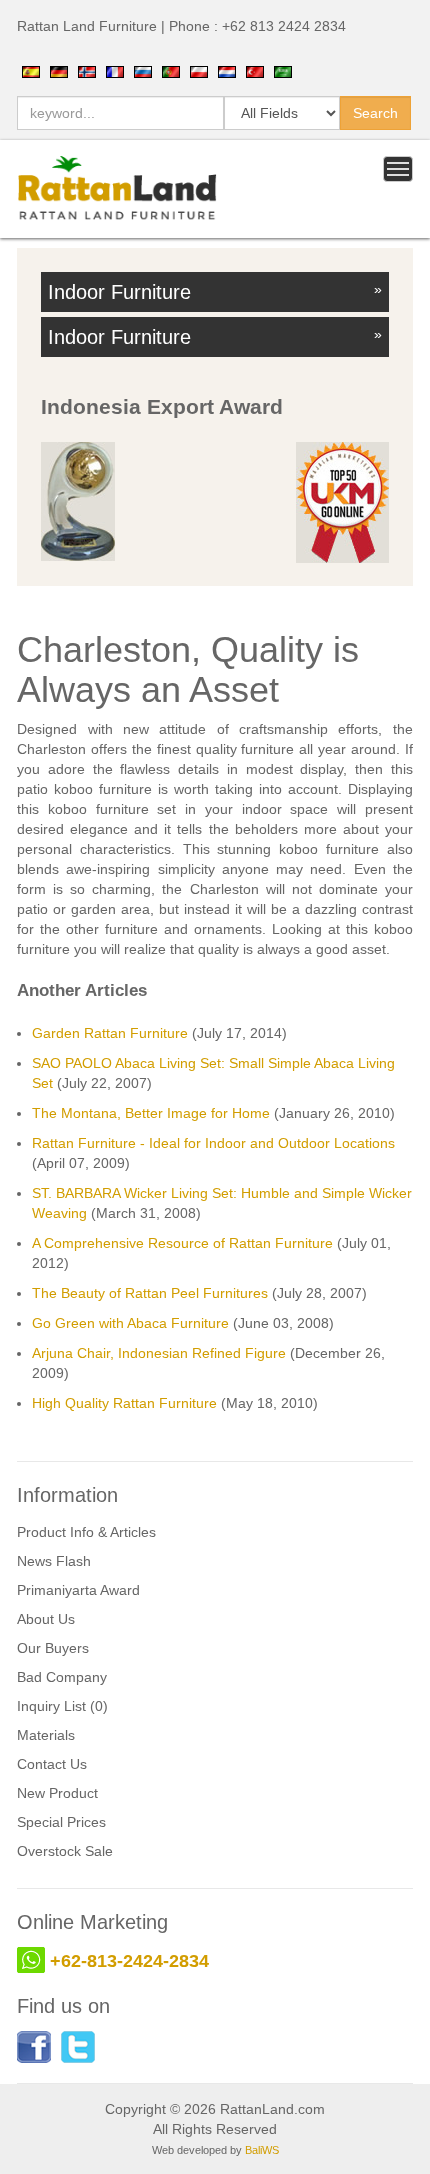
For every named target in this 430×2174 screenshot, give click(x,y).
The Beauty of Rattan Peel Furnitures (150, 1293)
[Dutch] (227, 71)
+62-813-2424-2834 (129, 1961)
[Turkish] (255, 71)
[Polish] (199, 71)
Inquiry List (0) (62, 1706)
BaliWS (262, 2150)
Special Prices (61, 1822)
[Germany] (59, 71)
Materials (46, 1735)
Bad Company (62, 1677)
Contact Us (52, 1764)
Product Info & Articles (86, 1532)
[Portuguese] (171, 71)
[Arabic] (283, 71)
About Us (46, 1619)
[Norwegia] (87, 71)
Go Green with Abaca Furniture (130, 1323)
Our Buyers (53, 1648)
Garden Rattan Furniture (110, 1033)
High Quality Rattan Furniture (124, 1403)
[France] (115, 71)
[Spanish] (31, 71)
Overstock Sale (65, 1851)
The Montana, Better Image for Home (151, 1113)
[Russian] (143, 71)
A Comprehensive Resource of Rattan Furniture (182, 1243)
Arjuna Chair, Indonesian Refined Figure (159, 1353)
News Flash (54, 1561)
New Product (57, 1793)
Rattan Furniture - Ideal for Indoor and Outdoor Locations (213, 1143)
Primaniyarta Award (78, 1590)
